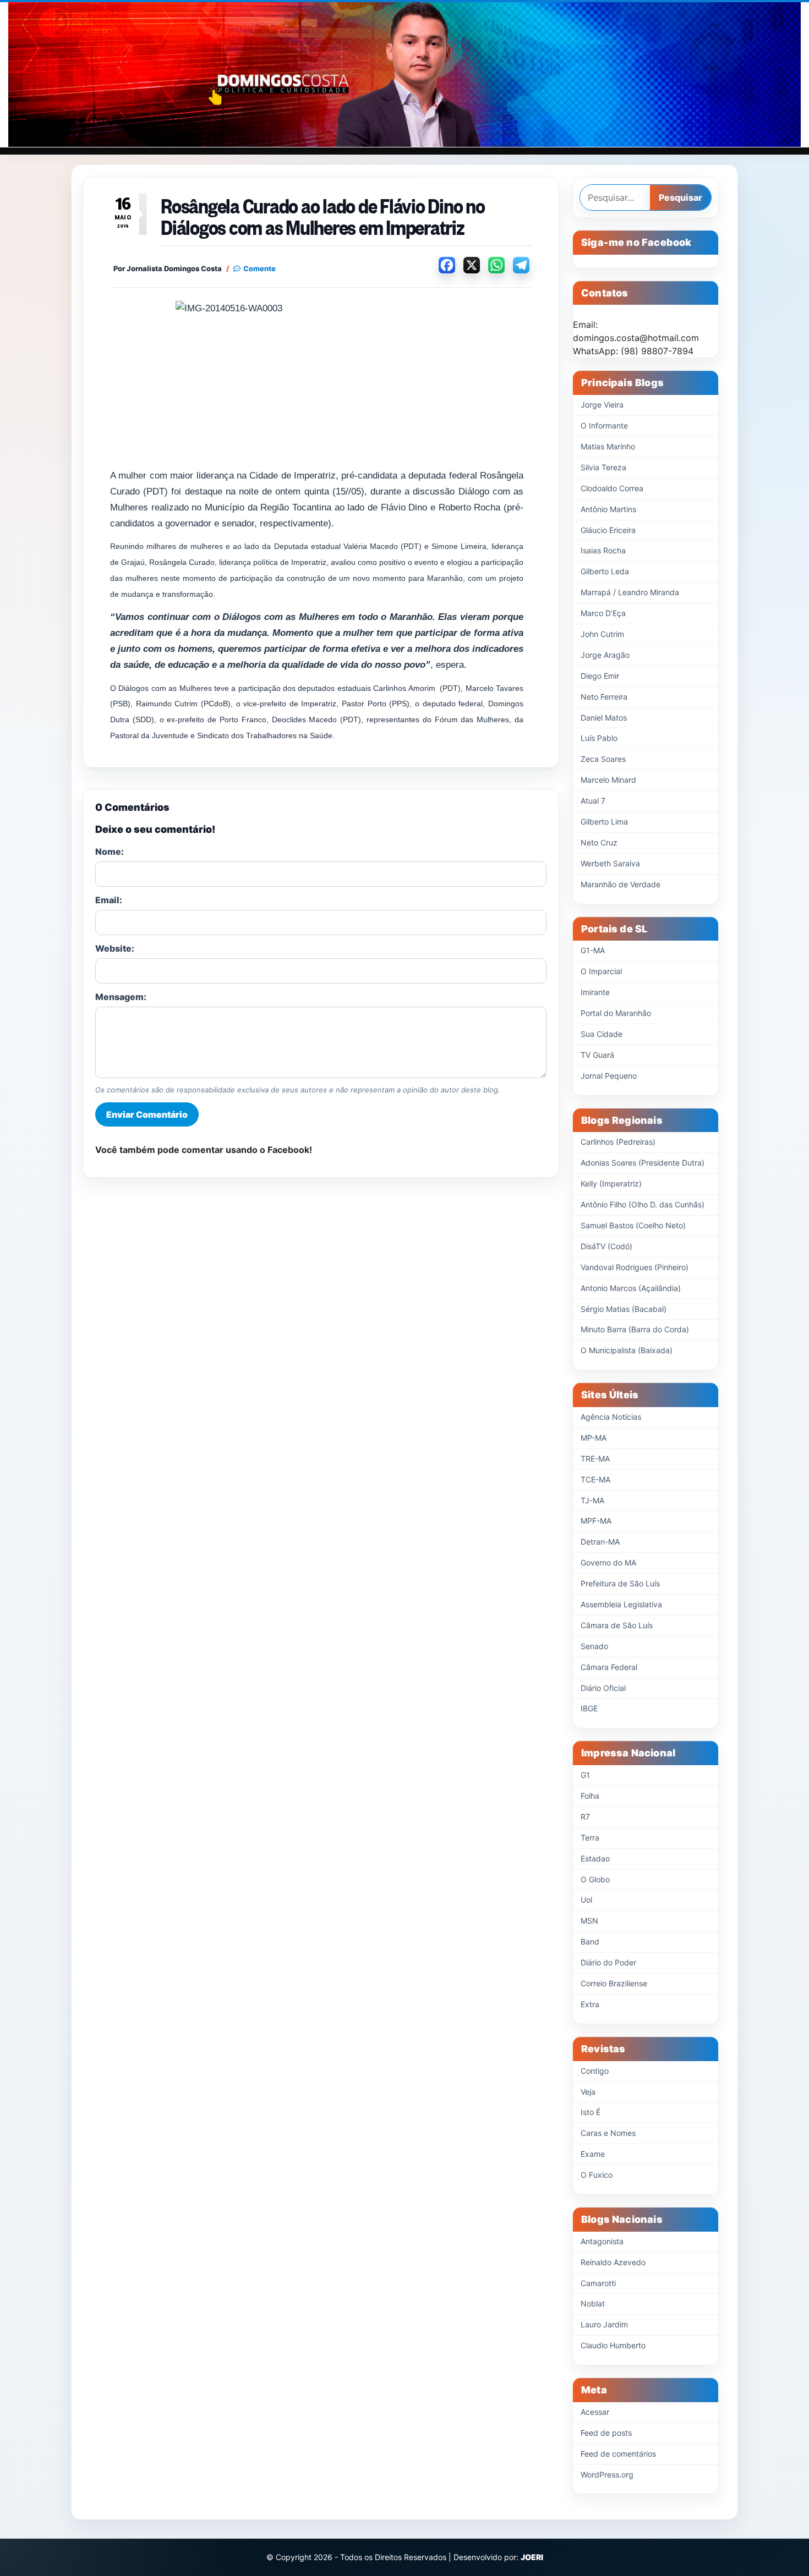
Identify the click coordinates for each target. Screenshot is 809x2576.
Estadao (595, 1858)
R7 (585, 1817)
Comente (259, 269)
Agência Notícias (611, 1417)
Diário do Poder (608, 1962)
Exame (593, 2154)
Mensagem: (121, 997)
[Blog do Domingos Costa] (404, 75)
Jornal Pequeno (609, 1076)
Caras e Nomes (608, 2133)
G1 (585, 1775)
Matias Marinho (608, 446)
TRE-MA (595, 1459)
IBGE (589, 1708)
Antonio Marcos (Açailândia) (631, 1288)
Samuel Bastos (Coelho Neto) (633, 1225)
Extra (590, 2004)
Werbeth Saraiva (610, 863)
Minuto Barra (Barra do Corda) (635, 1329)
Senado (594, 1646)
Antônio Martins (608, 509)
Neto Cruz (599, 842)
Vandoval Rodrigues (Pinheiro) (635, 1267)
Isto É (591, 2112)
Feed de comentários (618, 2454)
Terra (590, 1838)
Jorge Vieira (602, 405)
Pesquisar (680, 197)
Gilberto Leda (605, 571)
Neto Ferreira (604, 697)
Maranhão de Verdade (621, 884)
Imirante (595, 992)
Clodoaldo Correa (612, 488)
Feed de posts (606, 2433)
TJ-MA (592, 1500)
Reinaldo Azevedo (613, 2262)
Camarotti (598, 2283)
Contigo (595, 2071)
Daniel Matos (604, 718)
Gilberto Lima (604, 822)
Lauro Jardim (604, 2324)
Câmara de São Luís (617, 1625)
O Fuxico (597, 2175)
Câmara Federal (609, 1667)
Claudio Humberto (613, 2345)
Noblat (593, 2303)
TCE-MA (595, 1479)
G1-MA (593, 950)
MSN (589, 1921)
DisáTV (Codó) (606, 1246)
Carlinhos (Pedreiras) (618, 1142)
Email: (109, 900)
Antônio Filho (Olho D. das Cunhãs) (643, 1204)
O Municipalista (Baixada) (627, 1350)
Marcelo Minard (608, 780)
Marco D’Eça (603, 613)
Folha (590, 1796)
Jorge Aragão (605, 655)
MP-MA (594, 1438)
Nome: (110, 852)
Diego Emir (600, 676)
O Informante (604, 425)
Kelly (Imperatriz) (611, 1183)
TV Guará (597, 1055)
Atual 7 (593, 801)
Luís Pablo (599, 738)
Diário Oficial (603, 1688)
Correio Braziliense (614, 1983)
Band (590, 1941)
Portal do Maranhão (616, 1013)
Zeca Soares (603, 759)
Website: (115, 948)
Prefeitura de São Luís (620, 1583)
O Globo (595, 1879)
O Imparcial (601, 971)
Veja (588, 2092)
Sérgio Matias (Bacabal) (624, 1309)
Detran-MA (600, 1542)
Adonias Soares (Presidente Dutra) (643, 1163)
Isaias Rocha (603, 550)
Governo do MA (608, 1562)
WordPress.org (607, 2475)
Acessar (595, 2412)
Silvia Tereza (603, 467)
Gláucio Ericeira (608, 530)
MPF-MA (596, 1521)
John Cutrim (602, 634)
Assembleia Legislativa (621, 1604)
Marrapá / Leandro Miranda (630, 592)
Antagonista (602, 2241)
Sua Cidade (602, 1034)
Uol (586, 1900)
